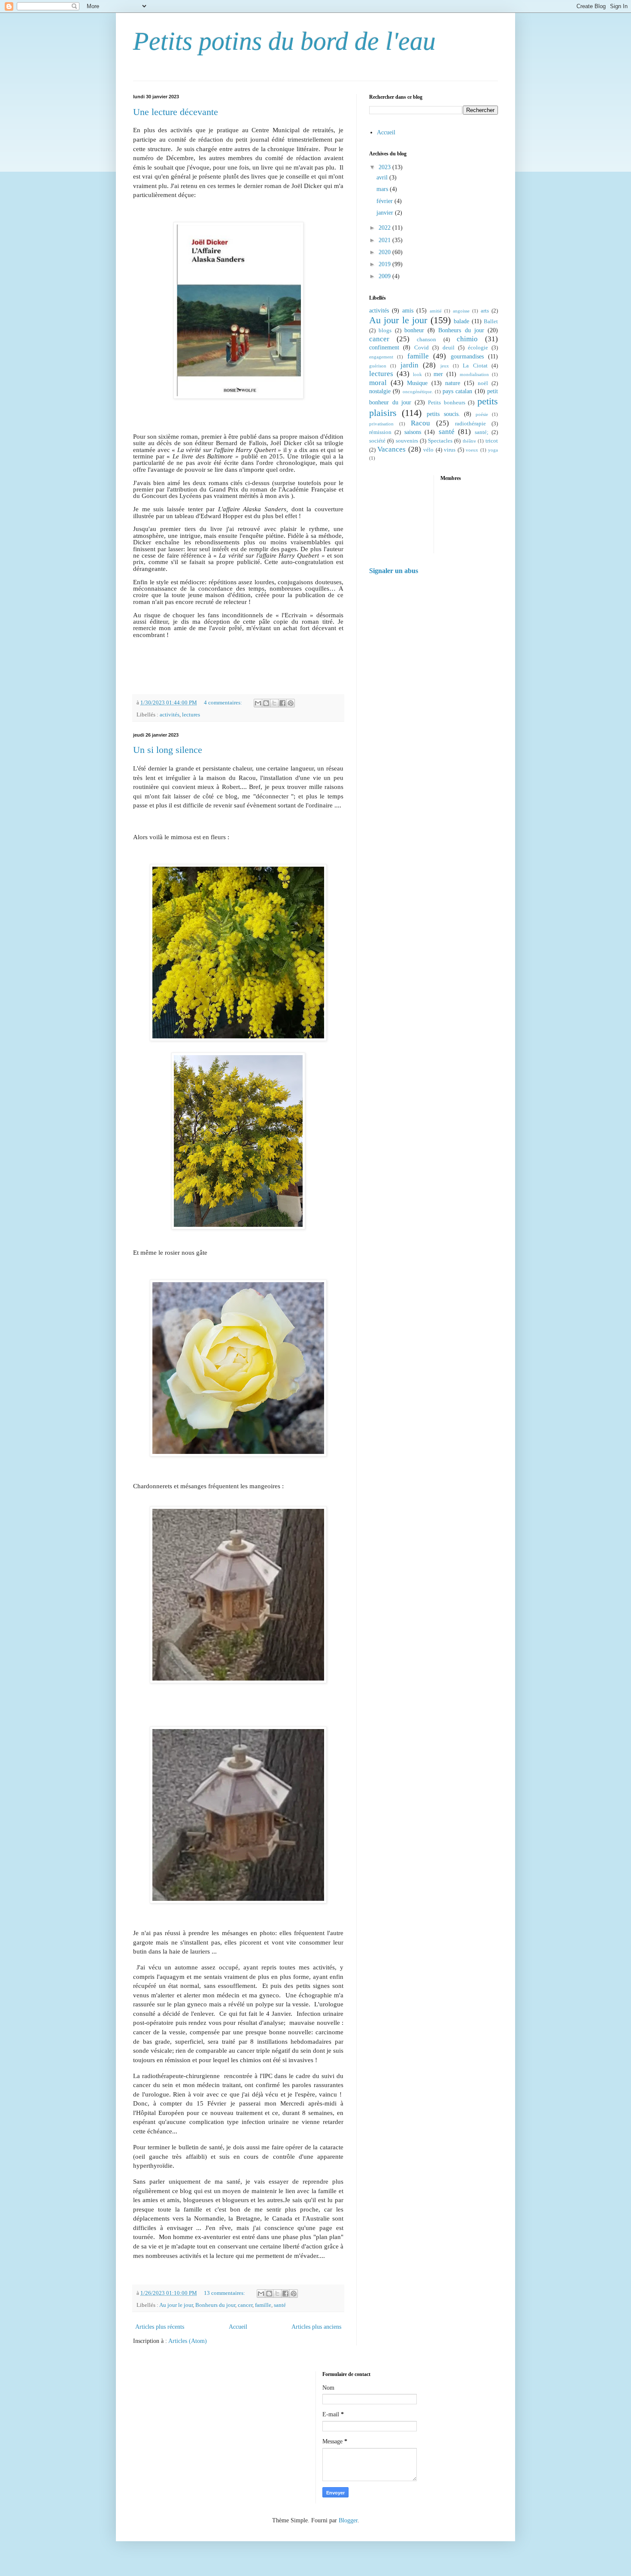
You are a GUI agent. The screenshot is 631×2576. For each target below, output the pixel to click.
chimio (467, 339)
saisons (413, 432)
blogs (385, 331)
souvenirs (407, 441)
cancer (245, 2305)
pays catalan (457, 391)
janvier (386, 213)
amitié (436, 311)
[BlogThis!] (266, 703)
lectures (191, 715)
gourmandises (467, 357)
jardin (410, 365)
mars (383, 189)
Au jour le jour (176, 2305)
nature (453, 383)
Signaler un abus (394, 571)
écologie (478, 348)
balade (461, 321)
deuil (449, 348)
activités (170, 715)
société (377, 441)
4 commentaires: (224, 703)
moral (378, 383)
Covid (422, 348)
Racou (420, 423)
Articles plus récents (160, 2327)
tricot (492, 441)
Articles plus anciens (316, 2327)
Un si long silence (168, 750)
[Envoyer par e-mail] (258, 703)
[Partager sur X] (274, 703)
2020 (385, 252)
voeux (472, 450)
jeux (445, 366)
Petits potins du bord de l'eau (284, 41)
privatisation (381, 424)
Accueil (238, 2327)
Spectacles (440, 441)
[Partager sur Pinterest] (291, 703)
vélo (428, 450)
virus (450, 450)
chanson (426, 340)
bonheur (414, 330)
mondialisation (474, 374)
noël (483, 383)
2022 (385, 228)
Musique (417, 383)
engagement (381, 357)
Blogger (348, 2520)
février (385, 201)
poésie (482, 414)
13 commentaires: (225, 2293)
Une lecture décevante (176, 112)
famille (263, 2305)
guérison (378, 366)
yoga (493, 450)
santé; (482, 432)
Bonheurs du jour (215, 2305)
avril (383, 177)
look (417, 374)
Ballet (491, 322)
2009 (385, 276)
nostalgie (380, 391)
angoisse (461, 311)
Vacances (391, 449)
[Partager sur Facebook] (282, 703)
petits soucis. (443, 414)
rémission (380, 432)
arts (485, 311)
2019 (385, 264)
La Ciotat (475, 366)
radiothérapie (470, 424)
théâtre (469, 441)
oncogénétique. (418, 391)
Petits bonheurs (447, 403)
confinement (384, 347)
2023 (385, 167)
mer (438, 374)
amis (408, 311)
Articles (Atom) (188, 2341)
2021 (385, 240)
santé (280, 2305)
